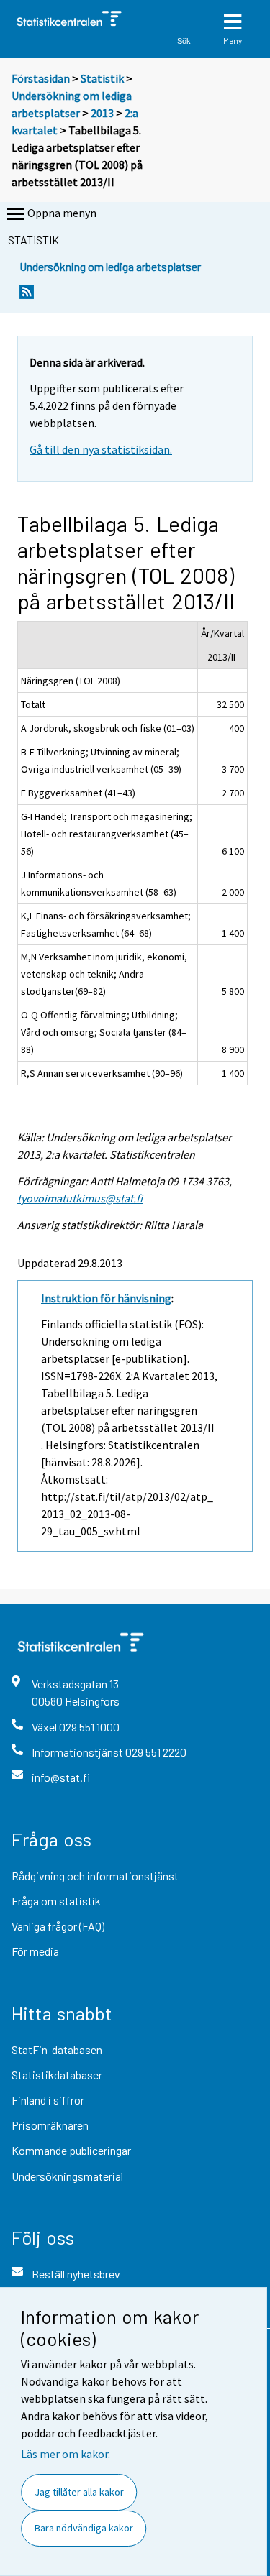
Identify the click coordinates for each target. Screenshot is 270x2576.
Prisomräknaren (50, 2125)
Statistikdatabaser (57, 2075)
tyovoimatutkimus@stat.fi (80, 1198)
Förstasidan (41, 78)
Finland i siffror (48, 2100)
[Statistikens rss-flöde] (27, 296)
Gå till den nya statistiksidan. (101, 449)
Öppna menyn (62, 213)
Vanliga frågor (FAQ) (58, 1926)
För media (35, 1951)
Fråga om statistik (56, 1901)
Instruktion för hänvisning (106, 1298)
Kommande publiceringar (71, 2150)
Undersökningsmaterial (67, 2176)
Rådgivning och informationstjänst (95, 1876)
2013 (102, 113)
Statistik (102, 78)
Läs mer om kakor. (66, 2454)
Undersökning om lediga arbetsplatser (110, 266)
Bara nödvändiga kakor (84, 2528)
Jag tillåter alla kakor (79, 2492)
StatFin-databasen (57, 2050)
